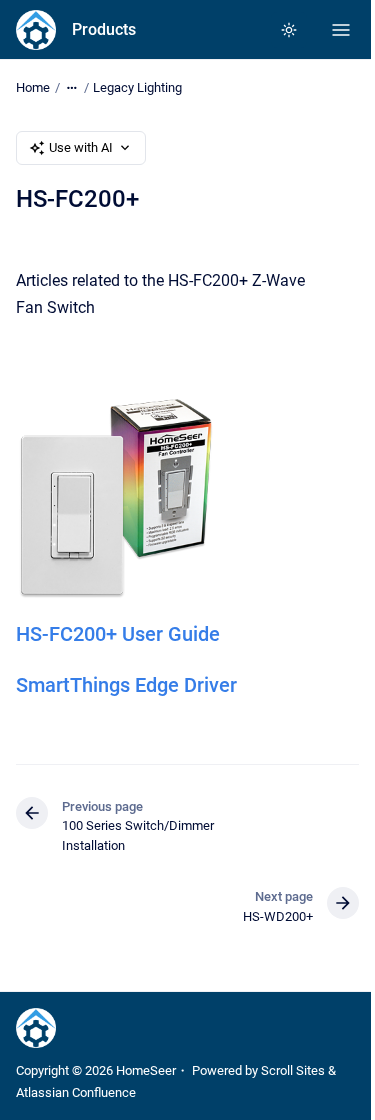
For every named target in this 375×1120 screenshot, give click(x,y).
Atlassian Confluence (76, 1092)
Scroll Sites (293, 1070)
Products (104, 29)
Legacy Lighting (137, 87)
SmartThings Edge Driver (126, 685)
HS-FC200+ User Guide (118, 634)
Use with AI (81, 147)
